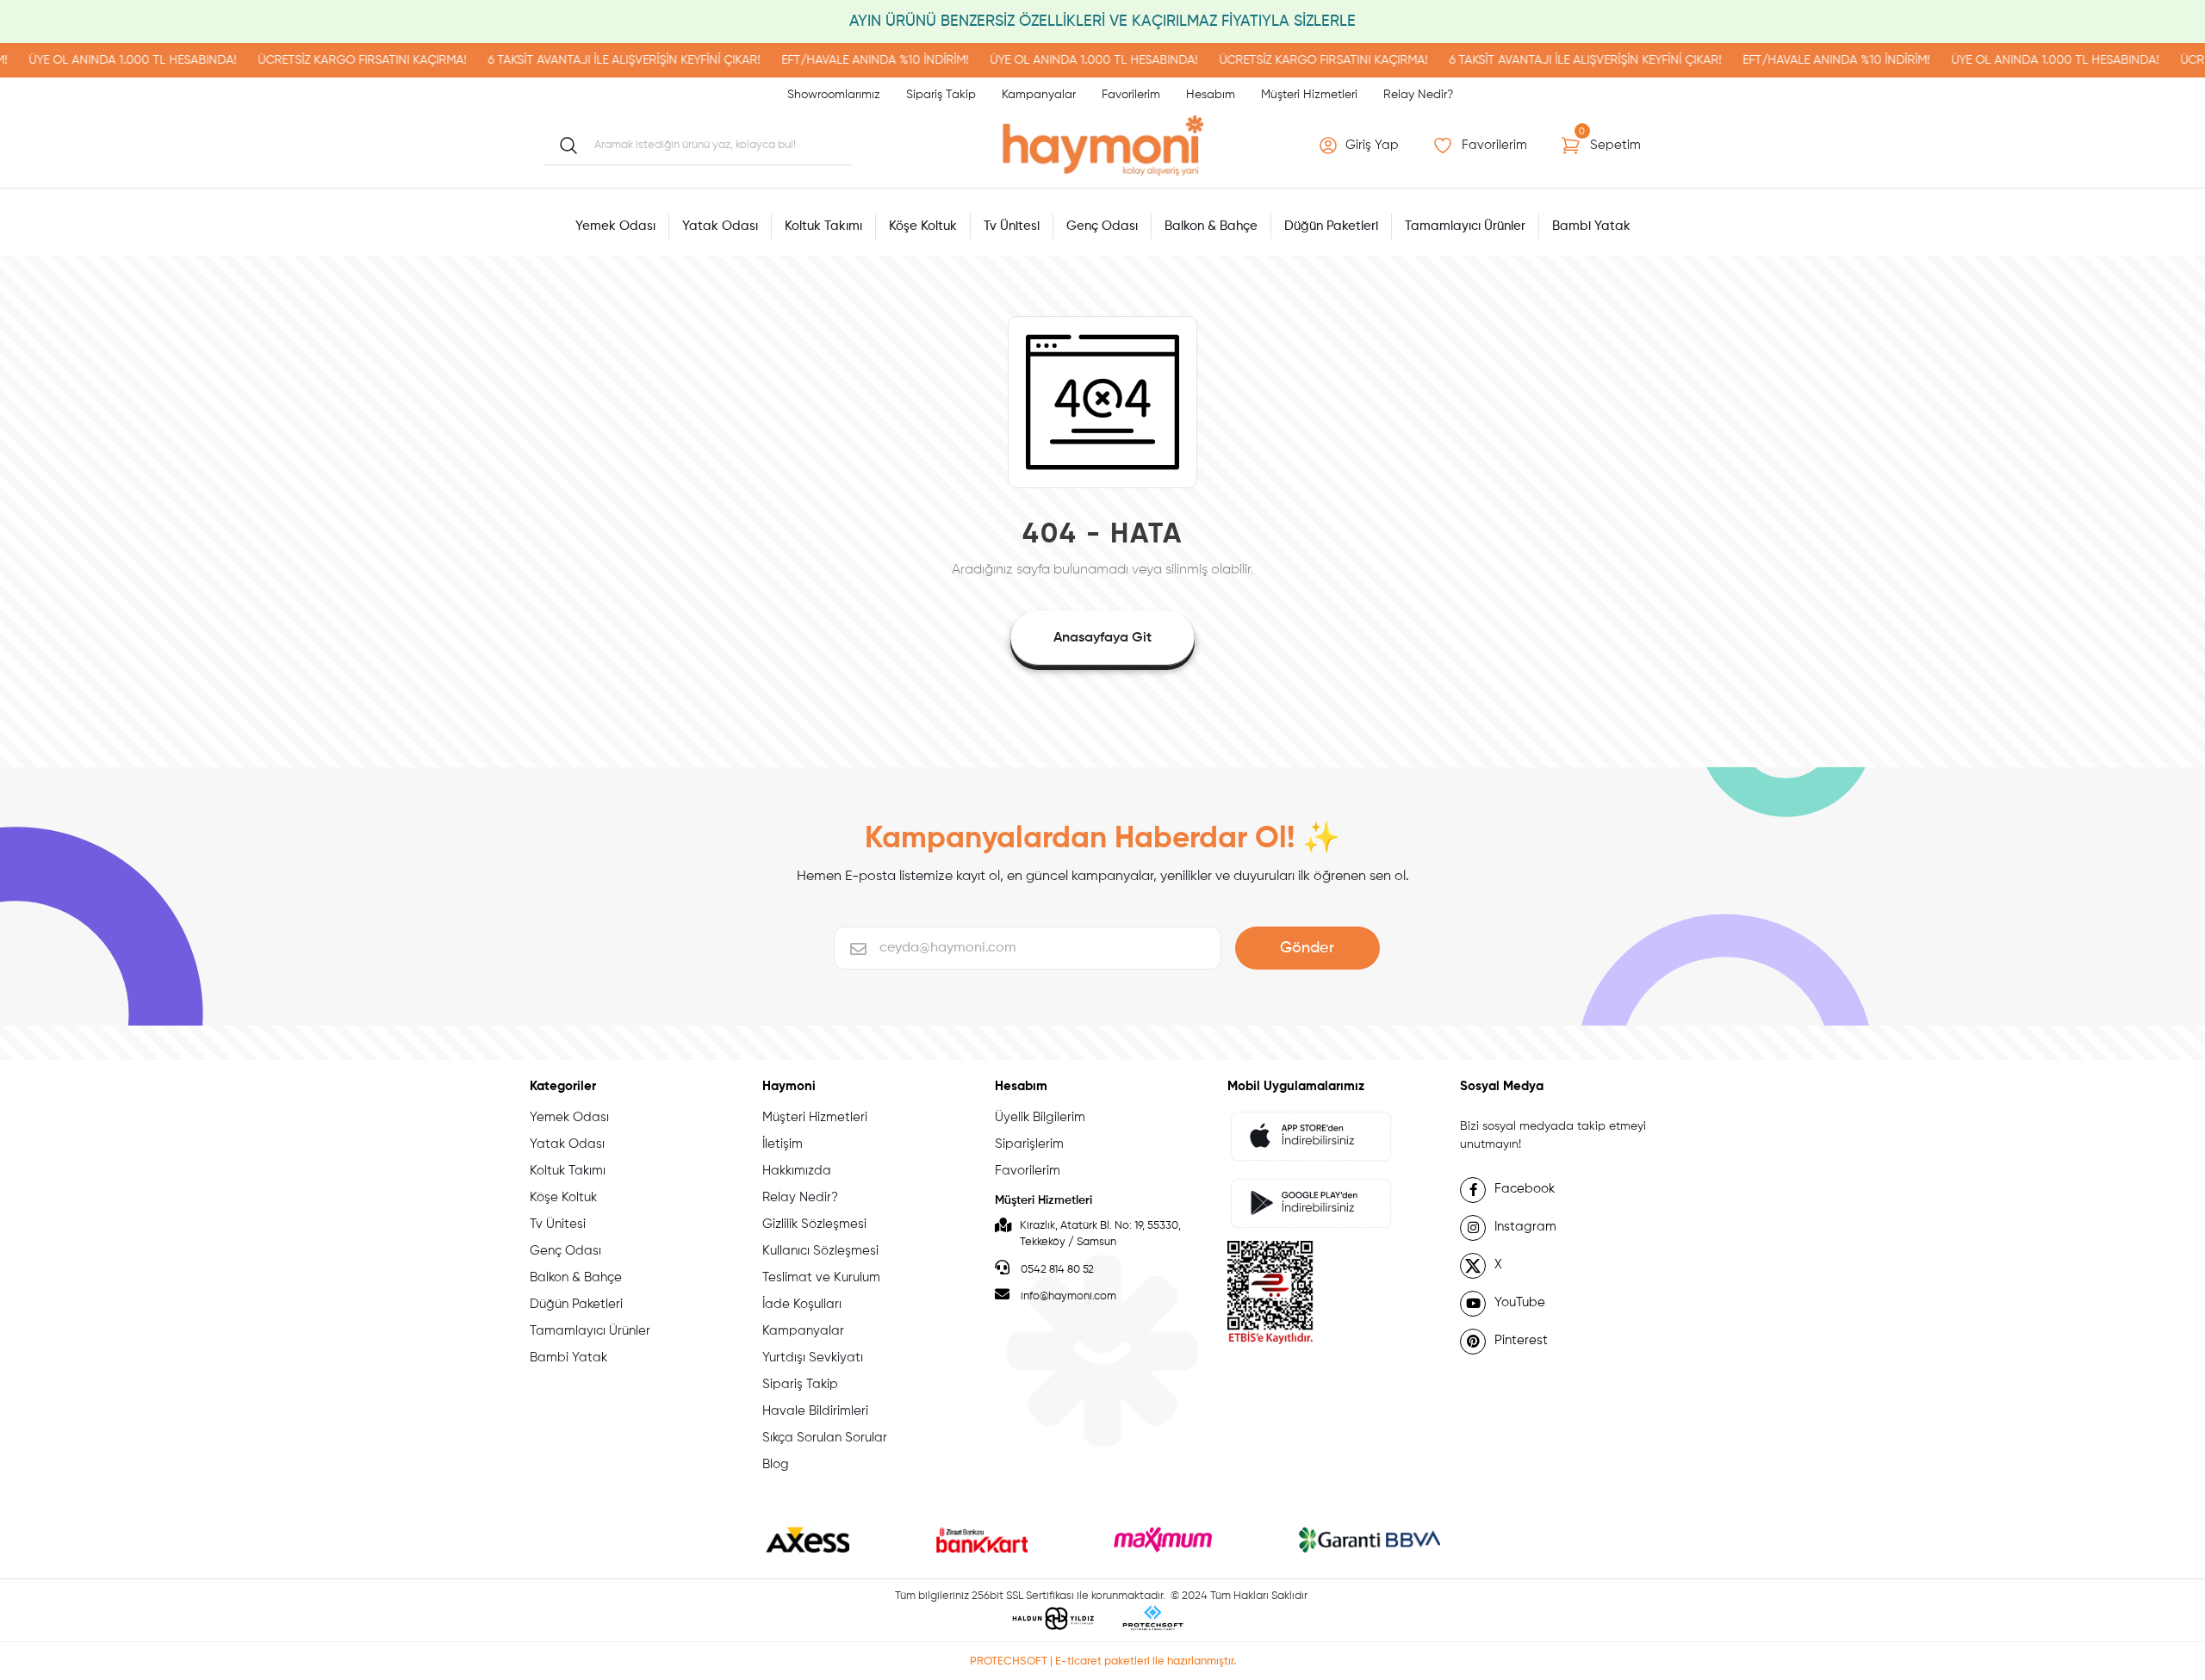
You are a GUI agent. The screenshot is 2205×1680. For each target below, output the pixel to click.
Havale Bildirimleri (815, 1411)
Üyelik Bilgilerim (1040, 1117)
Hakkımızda (797, 1171)
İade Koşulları (802, 1304)
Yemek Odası (569, 1117)
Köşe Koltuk (563, 1197)
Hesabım (1211, 95)
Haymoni (789, 1086)
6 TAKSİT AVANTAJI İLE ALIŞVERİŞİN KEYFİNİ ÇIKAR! (563, 60)
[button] (1361, 146)
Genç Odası (565, 1251)
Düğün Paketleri (576, 1304)
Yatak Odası (567, 1144)
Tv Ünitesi (558, 1224)
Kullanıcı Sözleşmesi (820, 1251)
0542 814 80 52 (1056, 1270)
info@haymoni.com (1068, 1296)
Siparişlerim (1029, 1144)
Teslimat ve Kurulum (821, 1277)
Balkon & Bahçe (576, 1277)
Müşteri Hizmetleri (1309, 95)
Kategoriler (563, 1086)
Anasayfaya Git (1102, 638)
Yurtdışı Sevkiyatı (813, 1358)
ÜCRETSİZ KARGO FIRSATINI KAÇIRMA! (301, 60)
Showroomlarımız (834, 95)
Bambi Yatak (568, 1358)
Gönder (1307, 948)
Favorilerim (1131, 95)
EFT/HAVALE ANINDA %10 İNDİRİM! (814, 60)
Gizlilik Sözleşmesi (814, 1224)
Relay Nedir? (1418, 95)
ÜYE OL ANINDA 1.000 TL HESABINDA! (1033, 60)
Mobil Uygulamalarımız (1296, 1086)
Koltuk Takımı (568, 1171)
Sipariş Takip (941, 95)
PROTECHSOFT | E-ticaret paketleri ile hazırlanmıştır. (1103, 1661)
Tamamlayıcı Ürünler (590, 1331)
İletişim (783, 1144)
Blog (776, 1464)
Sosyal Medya (1502, 1086)
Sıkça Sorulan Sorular (825, 1438)
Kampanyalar (1039, 95)
